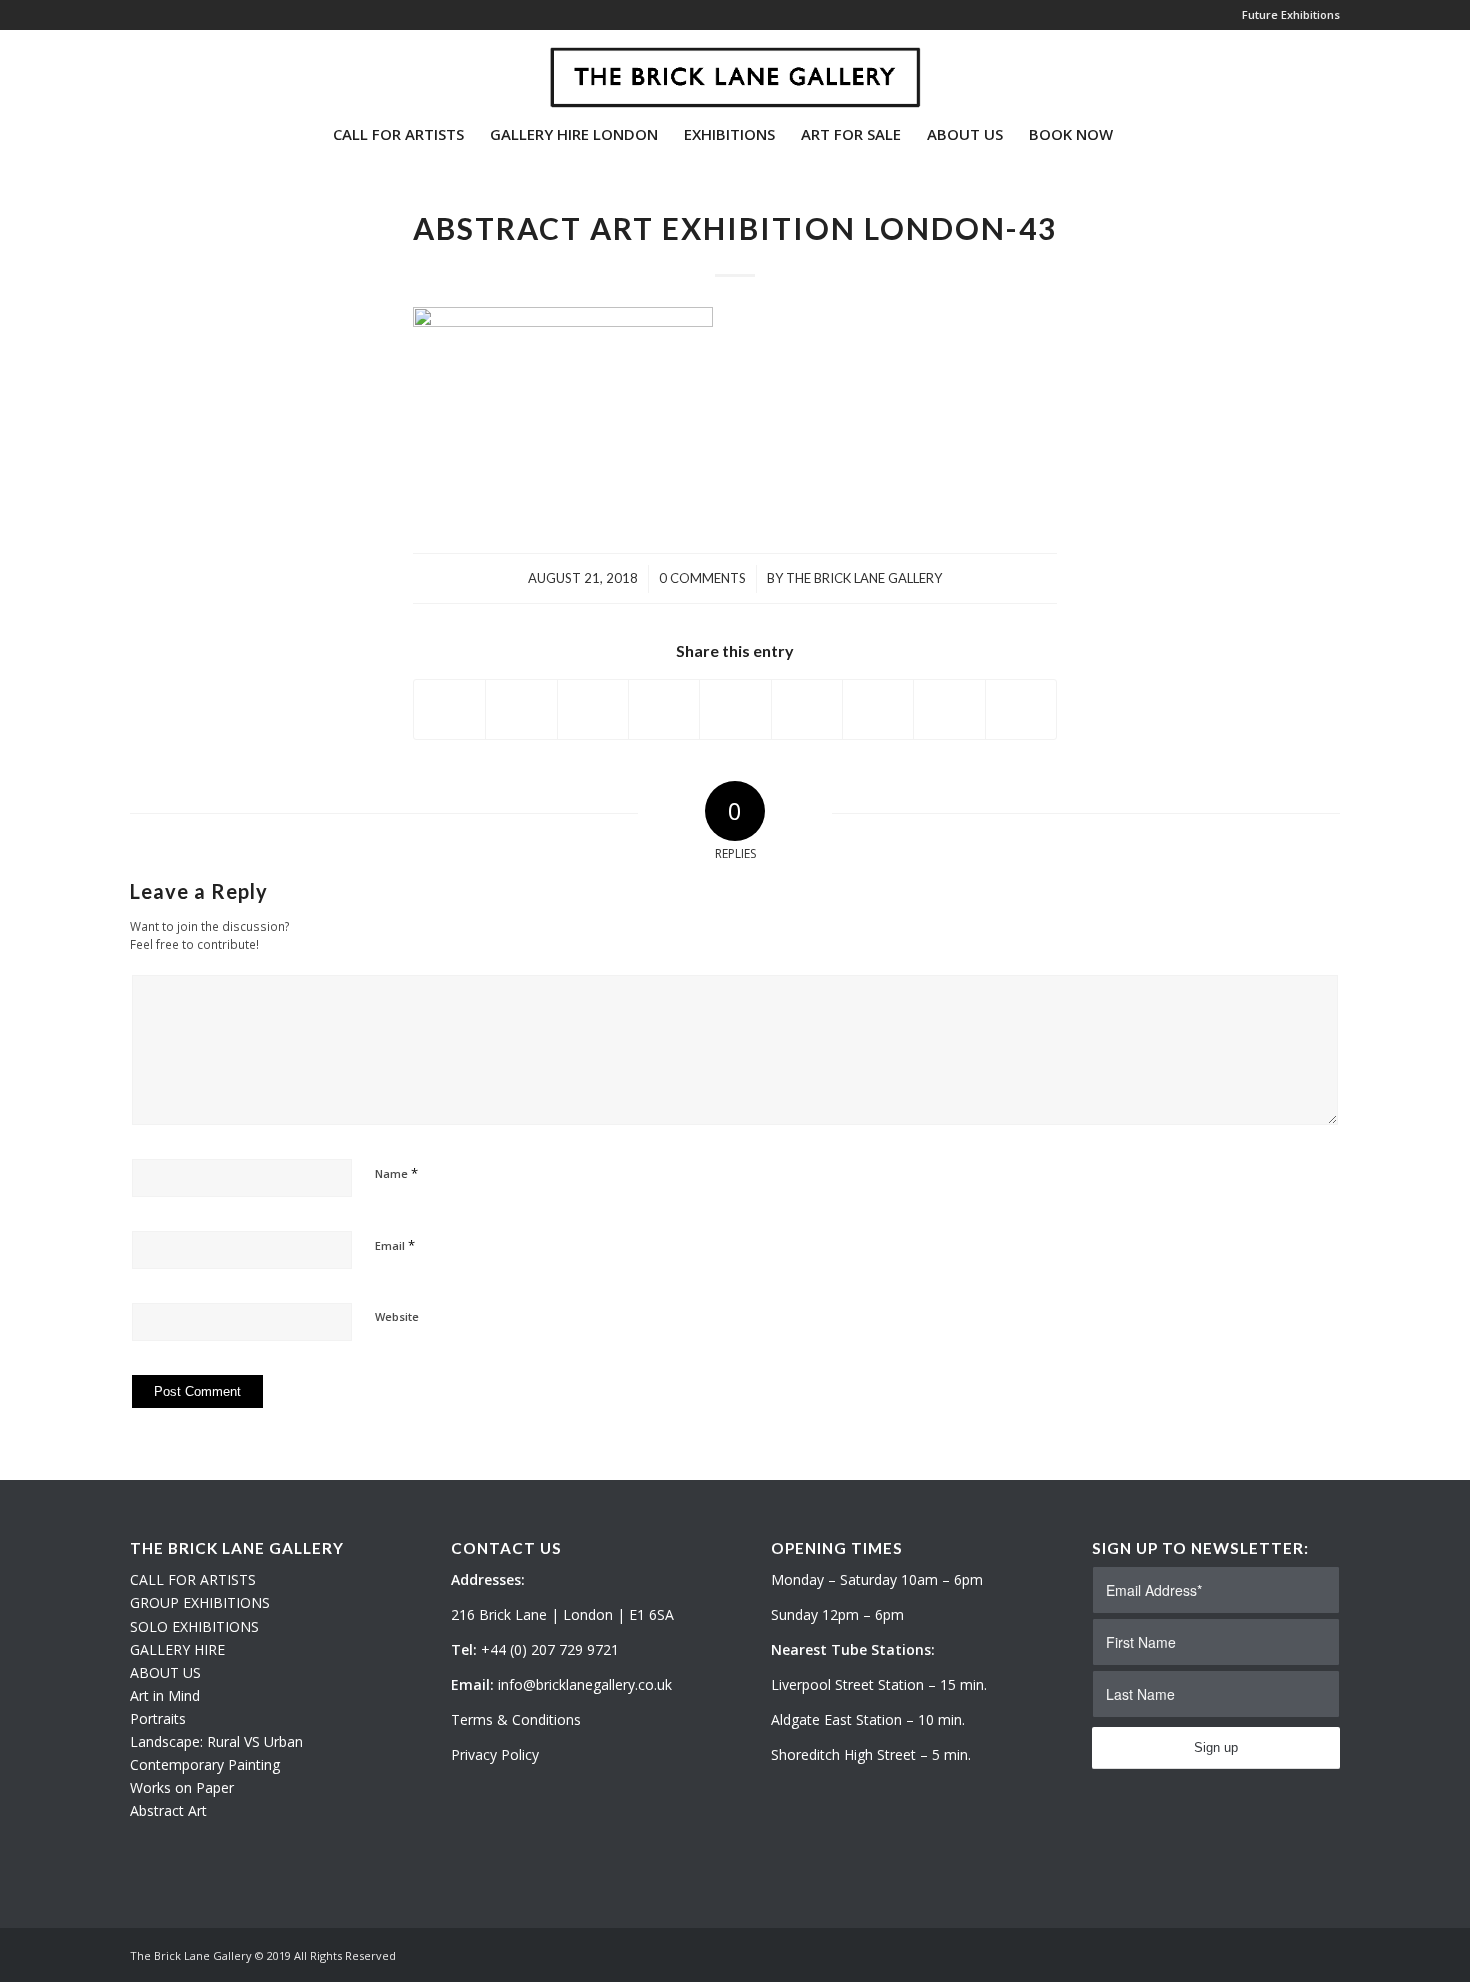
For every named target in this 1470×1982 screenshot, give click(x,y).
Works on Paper (182, 1787)
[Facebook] (196, 69)
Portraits (158, 1718)
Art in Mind (165, 1695)
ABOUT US (165, 1672)
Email (395, 1245)
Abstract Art (168, 1810)
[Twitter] (136, 69)
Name (396, 1173)
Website (397, 1316)
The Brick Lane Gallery (864, 578)
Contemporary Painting (205, 1764)
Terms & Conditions (516, 1719)
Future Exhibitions (1291, 14)
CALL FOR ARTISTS (193, 1579)
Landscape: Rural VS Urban (216, 1741)
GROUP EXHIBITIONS (200, 1602)
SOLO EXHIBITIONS (194, 1626)
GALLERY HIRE (177, 1649)
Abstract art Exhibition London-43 (735, 228)
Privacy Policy (495, 1754)
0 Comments (702, 578)
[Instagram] (166, 69)
